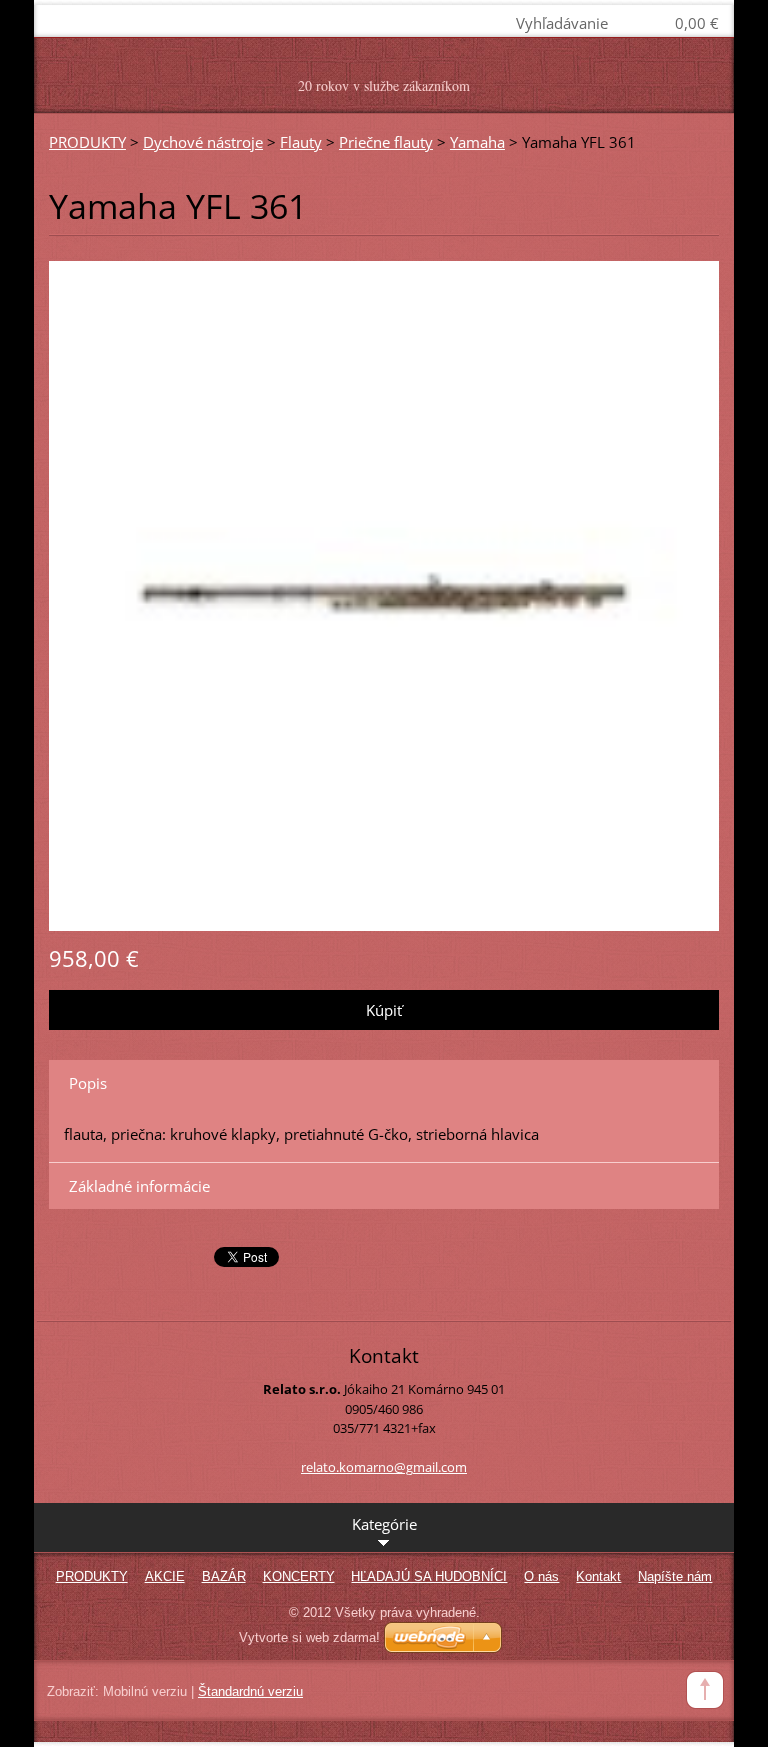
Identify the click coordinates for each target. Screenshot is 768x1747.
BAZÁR (224, 1576)
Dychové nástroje (203, 142)
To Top (705, 1690)
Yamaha (477, 142)
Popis (88, 1083)
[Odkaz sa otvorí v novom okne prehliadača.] (384, 594)
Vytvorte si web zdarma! (309, 1637)
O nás (541, 1576)
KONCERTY (299, 1576)
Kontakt (598, 1576)
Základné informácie (139, 1186)
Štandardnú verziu (250, 1691)
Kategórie (384, 1524)
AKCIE (165, 1576)
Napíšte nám (675, 1576)
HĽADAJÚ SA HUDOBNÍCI (429, 1576)
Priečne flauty (386, 142)
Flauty (301, 142)
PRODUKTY (87, 142)
